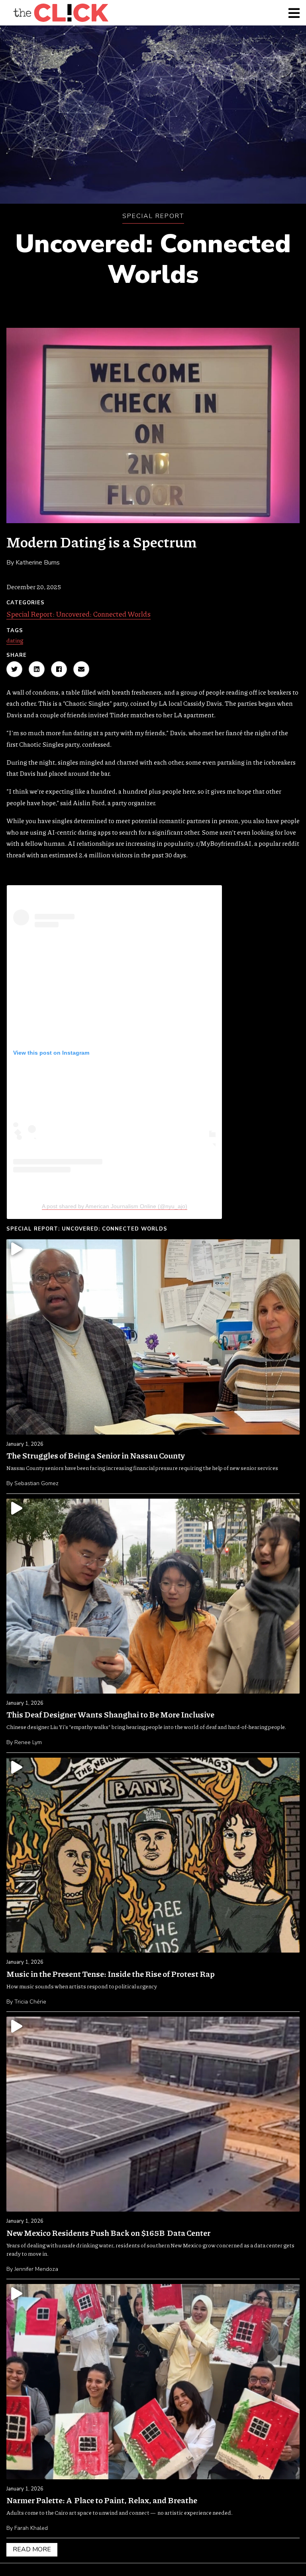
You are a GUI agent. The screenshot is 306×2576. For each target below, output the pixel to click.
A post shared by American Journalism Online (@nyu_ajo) (115, 1206)
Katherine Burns (38, 563)
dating (15, 640)
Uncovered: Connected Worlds (153, 259)
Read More (32, 2549)
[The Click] (61, 13)
